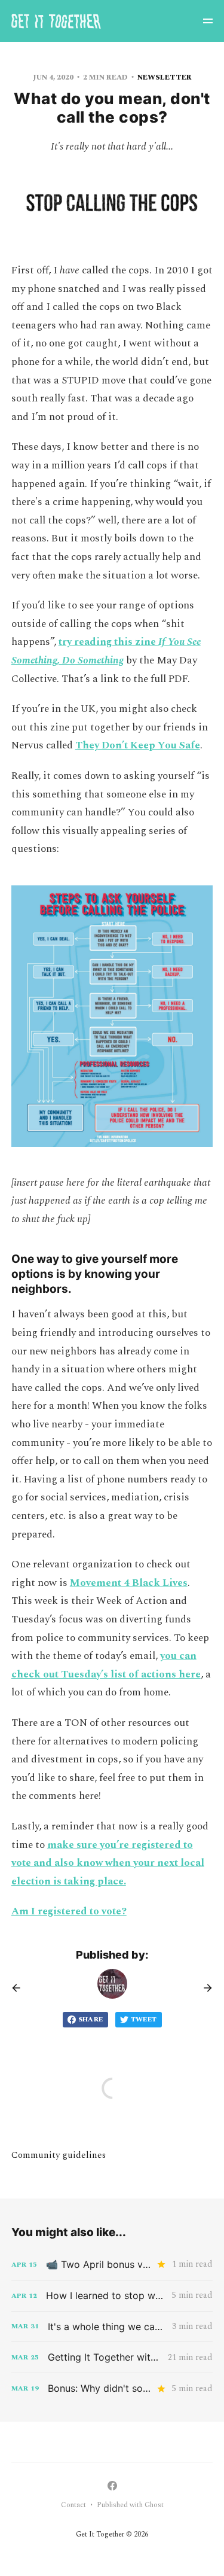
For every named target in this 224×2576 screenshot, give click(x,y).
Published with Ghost (130, 2505)
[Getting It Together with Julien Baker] (112, 2357)
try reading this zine (108, 642)
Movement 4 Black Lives (129, 1583)
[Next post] (204, 1988)
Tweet (144, 2019)
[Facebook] (112, 2486)
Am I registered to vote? (69, 1911)
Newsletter (165, 77)
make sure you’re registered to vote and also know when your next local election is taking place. (108, 1863)
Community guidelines (59, 2155)
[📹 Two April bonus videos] (112, 2265)
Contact (73, 2505)
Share (91, 2019)
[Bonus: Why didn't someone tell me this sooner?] (112, 2388)
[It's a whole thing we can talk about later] (112, 2327)
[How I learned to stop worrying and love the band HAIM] (112, 2296)
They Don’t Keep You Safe (138, 745)
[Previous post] (20, 1988)
